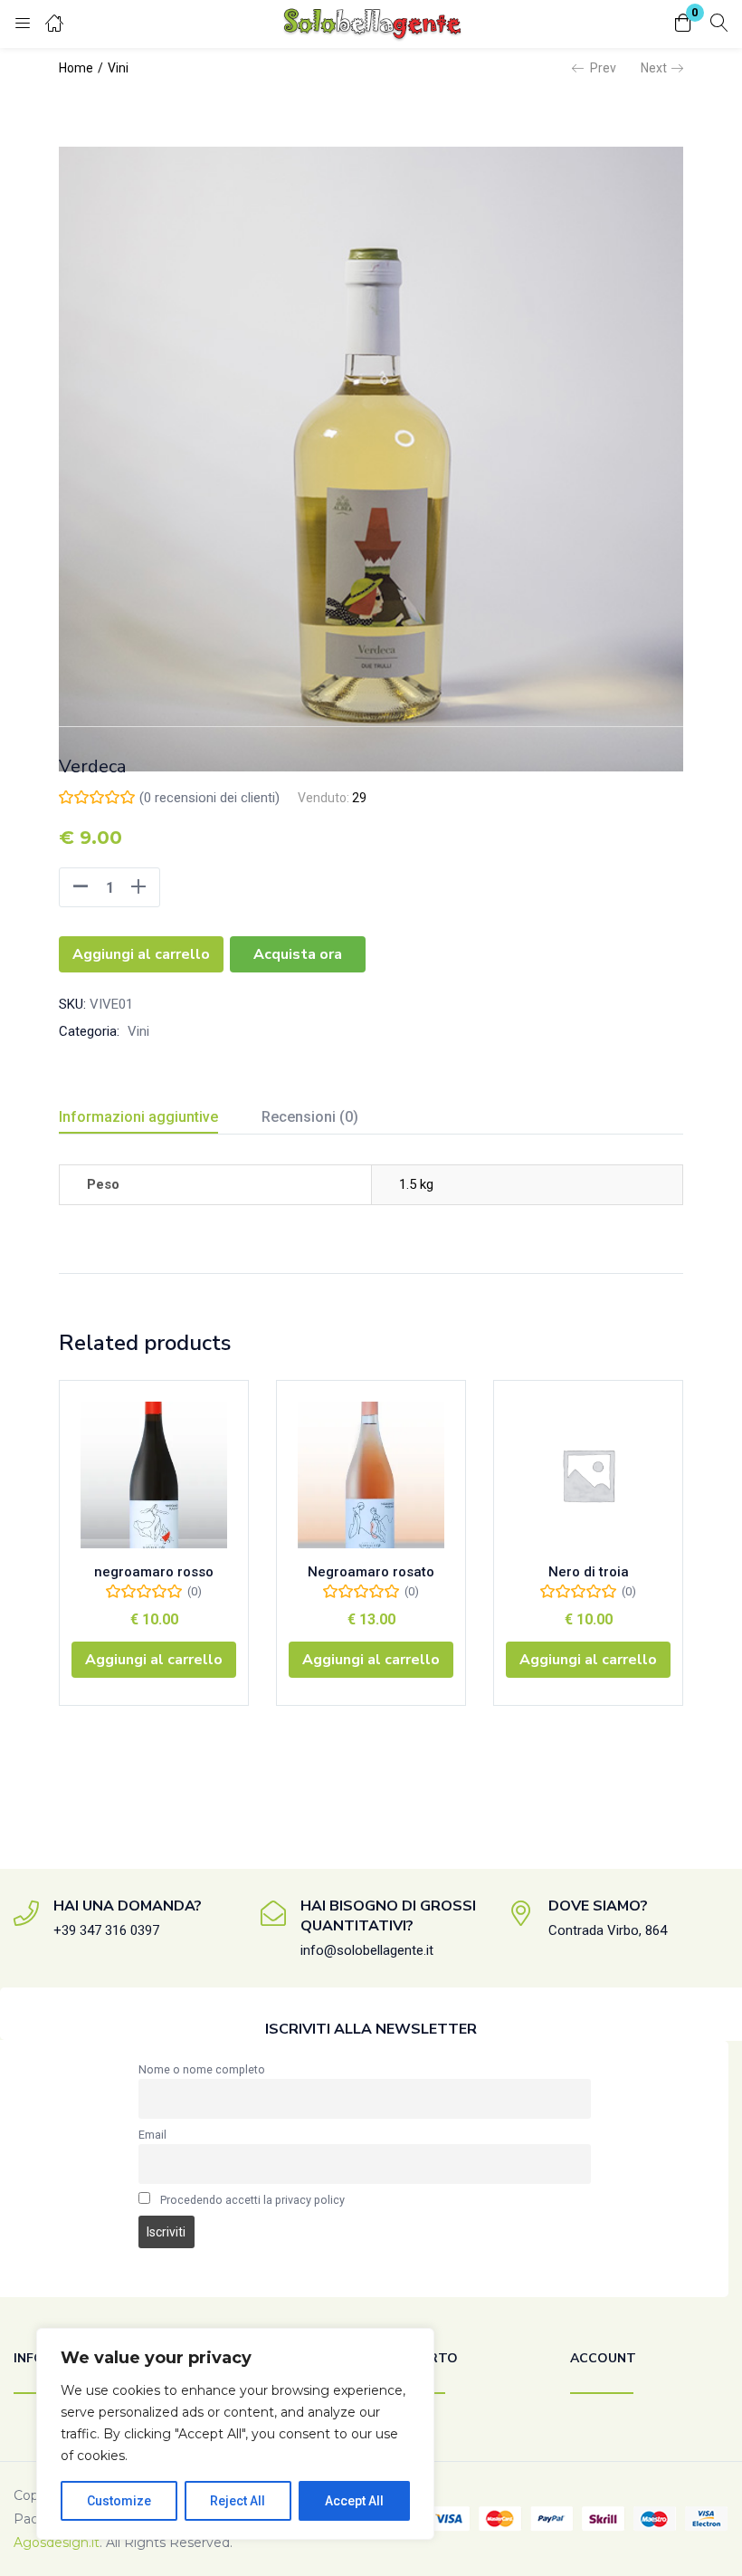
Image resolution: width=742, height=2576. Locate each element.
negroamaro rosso (154, 1572)
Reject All (238, 2501)
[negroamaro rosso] (154, 1475)
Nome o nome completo (202, 2069)
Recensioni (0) (310, 1117)
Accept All (354, 2501)
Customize (119, 2501)
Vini (118, 68)
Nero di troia (589, 1572)
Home (76, 68)
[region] (235, 2434)
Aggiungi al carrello (141, 954)
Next (654, 68)
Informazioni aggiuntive (138, 1117)
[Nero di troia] (588, 1475)
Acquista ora (298, 954)
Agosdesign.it (57, 2542)
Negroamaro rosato (371, 1572)
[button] (683, 24)
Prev (603, 68)
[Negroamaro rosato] (371, 1475)
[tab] (160, 1120)
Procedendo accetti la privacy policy (252, 2200)
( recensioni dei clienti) (209, 798)
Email (152, 2135)
